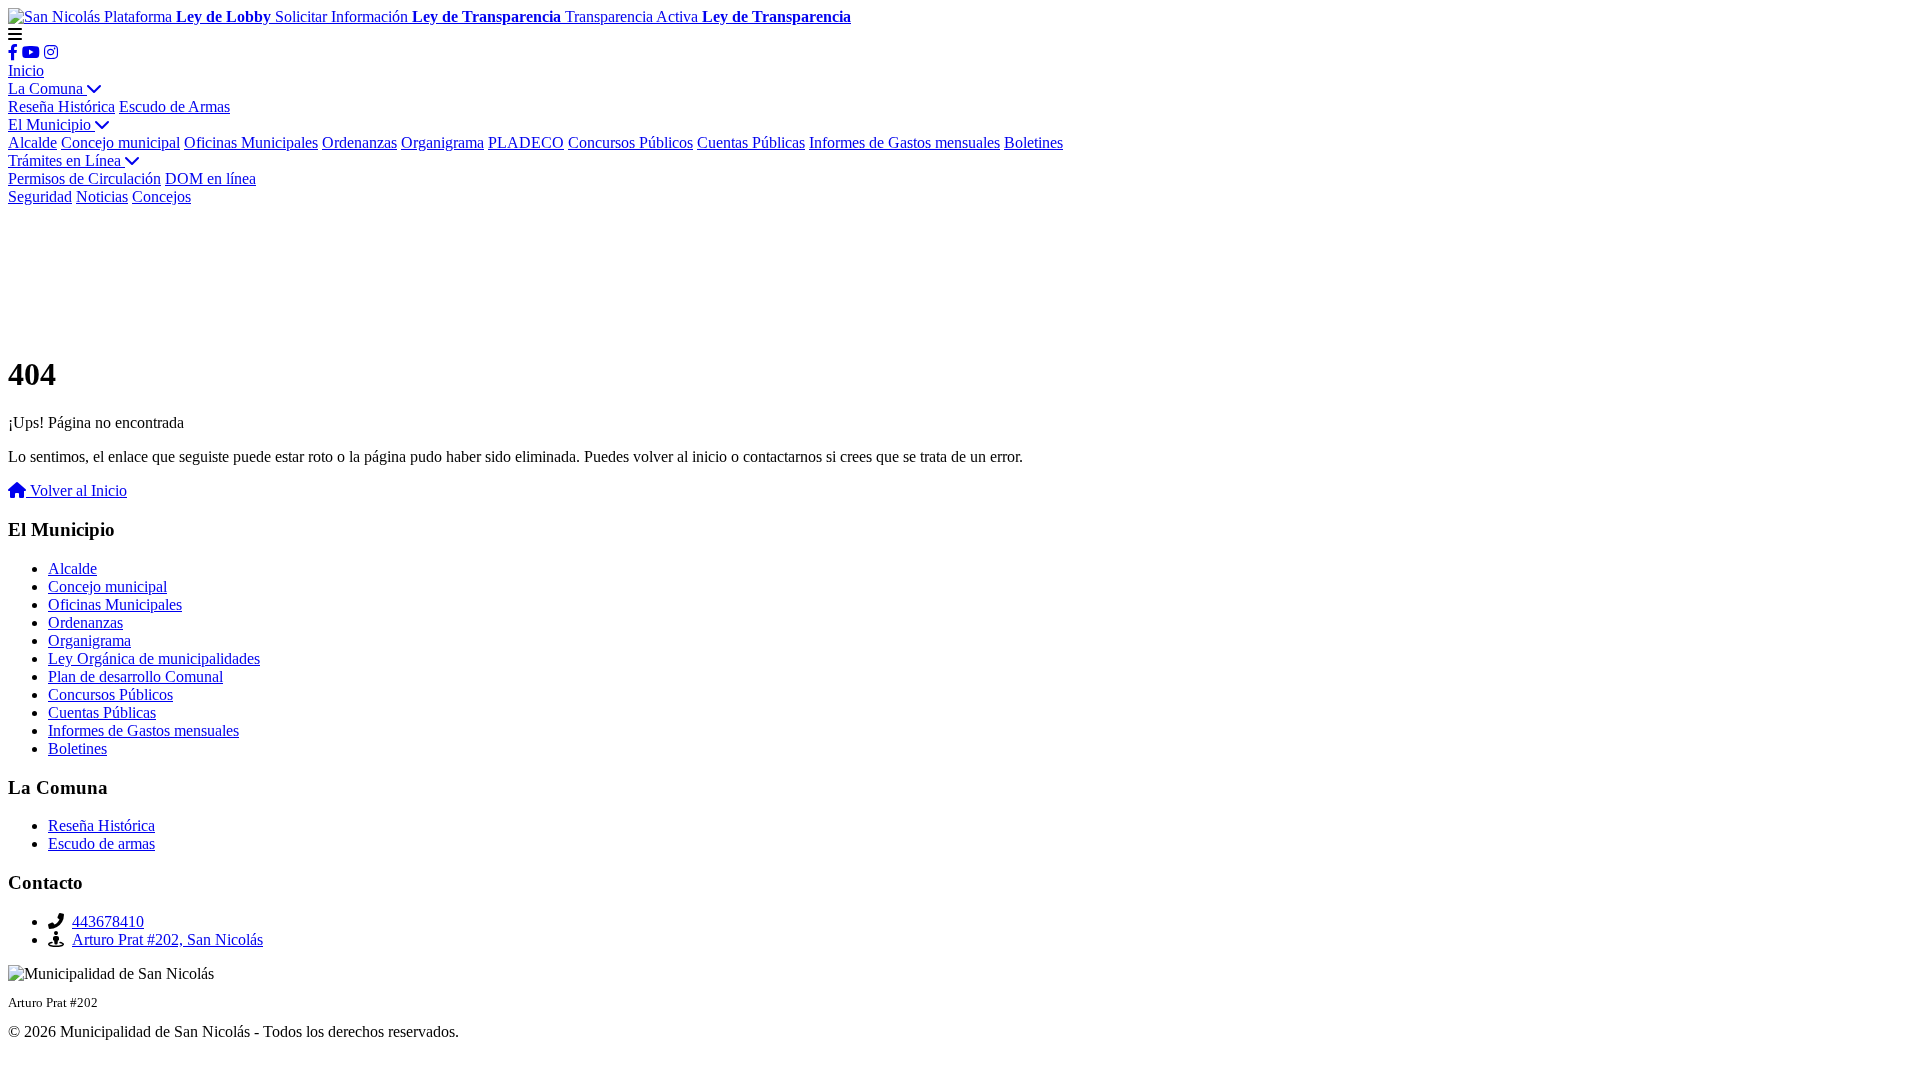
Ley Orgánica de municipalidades (154, 658)
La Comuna (47, 88)
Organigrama (442, 142)
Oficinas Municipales (251, 142)
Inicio (26, 70)
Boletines (1033, 142)
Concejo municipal (120, 142)
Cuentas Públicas (751, 142)
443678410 (108, 921)
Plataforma (187, 16)
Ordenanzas (359, 142)
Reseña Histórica (61, 106)
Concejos (161, 196)
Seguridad (40, 196)
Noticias (102, 196)
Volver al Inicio (76, 490)
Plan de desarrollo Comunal (135, 676)
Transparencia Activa (708, 16)
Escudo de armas (101, 843)
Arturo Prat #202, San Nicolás (167, 939)
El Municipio (51, 124)
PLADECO (526, 142)
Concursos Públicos (630, 142)
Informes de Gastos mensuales (904, 142)
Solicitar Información (418, 16)
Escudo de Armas (174, 106)
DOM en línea (210, 178)
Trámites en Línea (66, 160)
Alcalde (32, 142)
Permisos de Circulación (84, 178)
